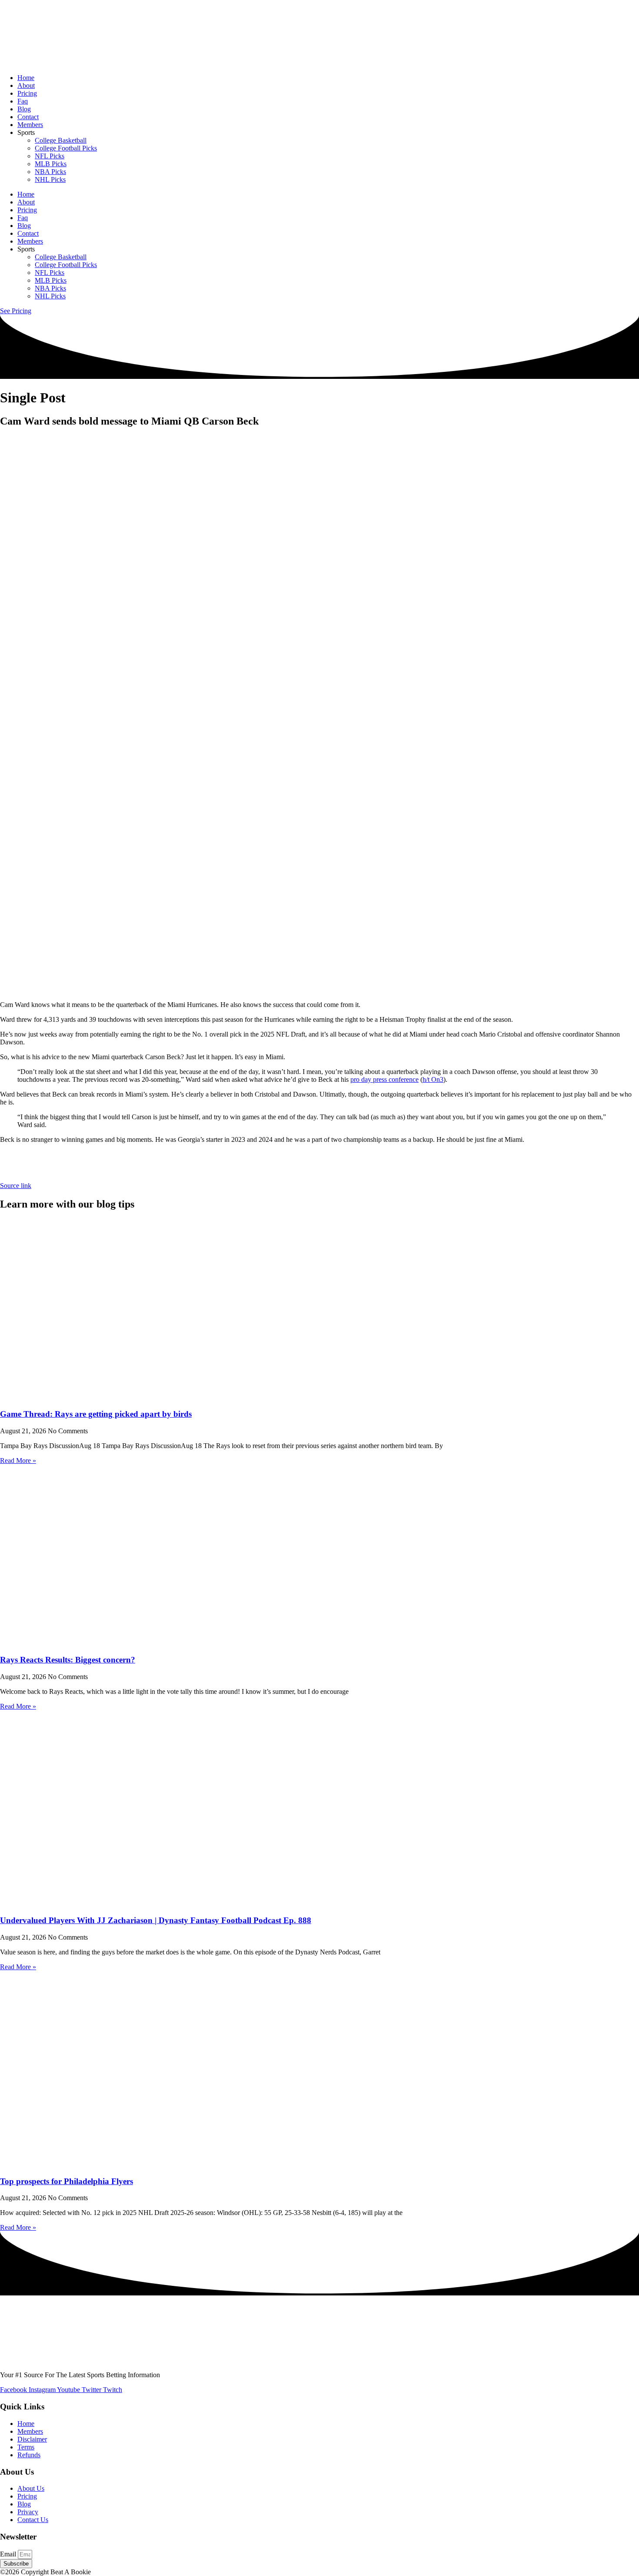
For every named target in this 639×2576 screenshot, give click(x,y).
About (26, 85)
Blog (24, 109)
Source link (16, 1186)
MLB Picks (51, 164)
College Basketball (61, 140)
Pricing (27, 93)
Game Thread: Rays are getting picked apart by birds (96, 1414)
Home (26, 78)
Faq (23, 101)
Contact (28, 117)
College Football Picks (66, 148)
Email (9, 2554)
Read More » (18, 1460)
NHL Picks (50, 179)
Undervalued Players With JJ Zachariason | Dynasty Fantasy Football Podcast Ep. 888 (156, 1920)
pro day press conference (384, 1079)
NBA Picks (50, 172)
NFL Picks (50, 156)
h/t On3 (433, 1079)
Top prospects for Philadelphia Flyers (67, 2181)
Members (30, 125)
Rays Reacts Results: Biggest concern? (68, 1660)
